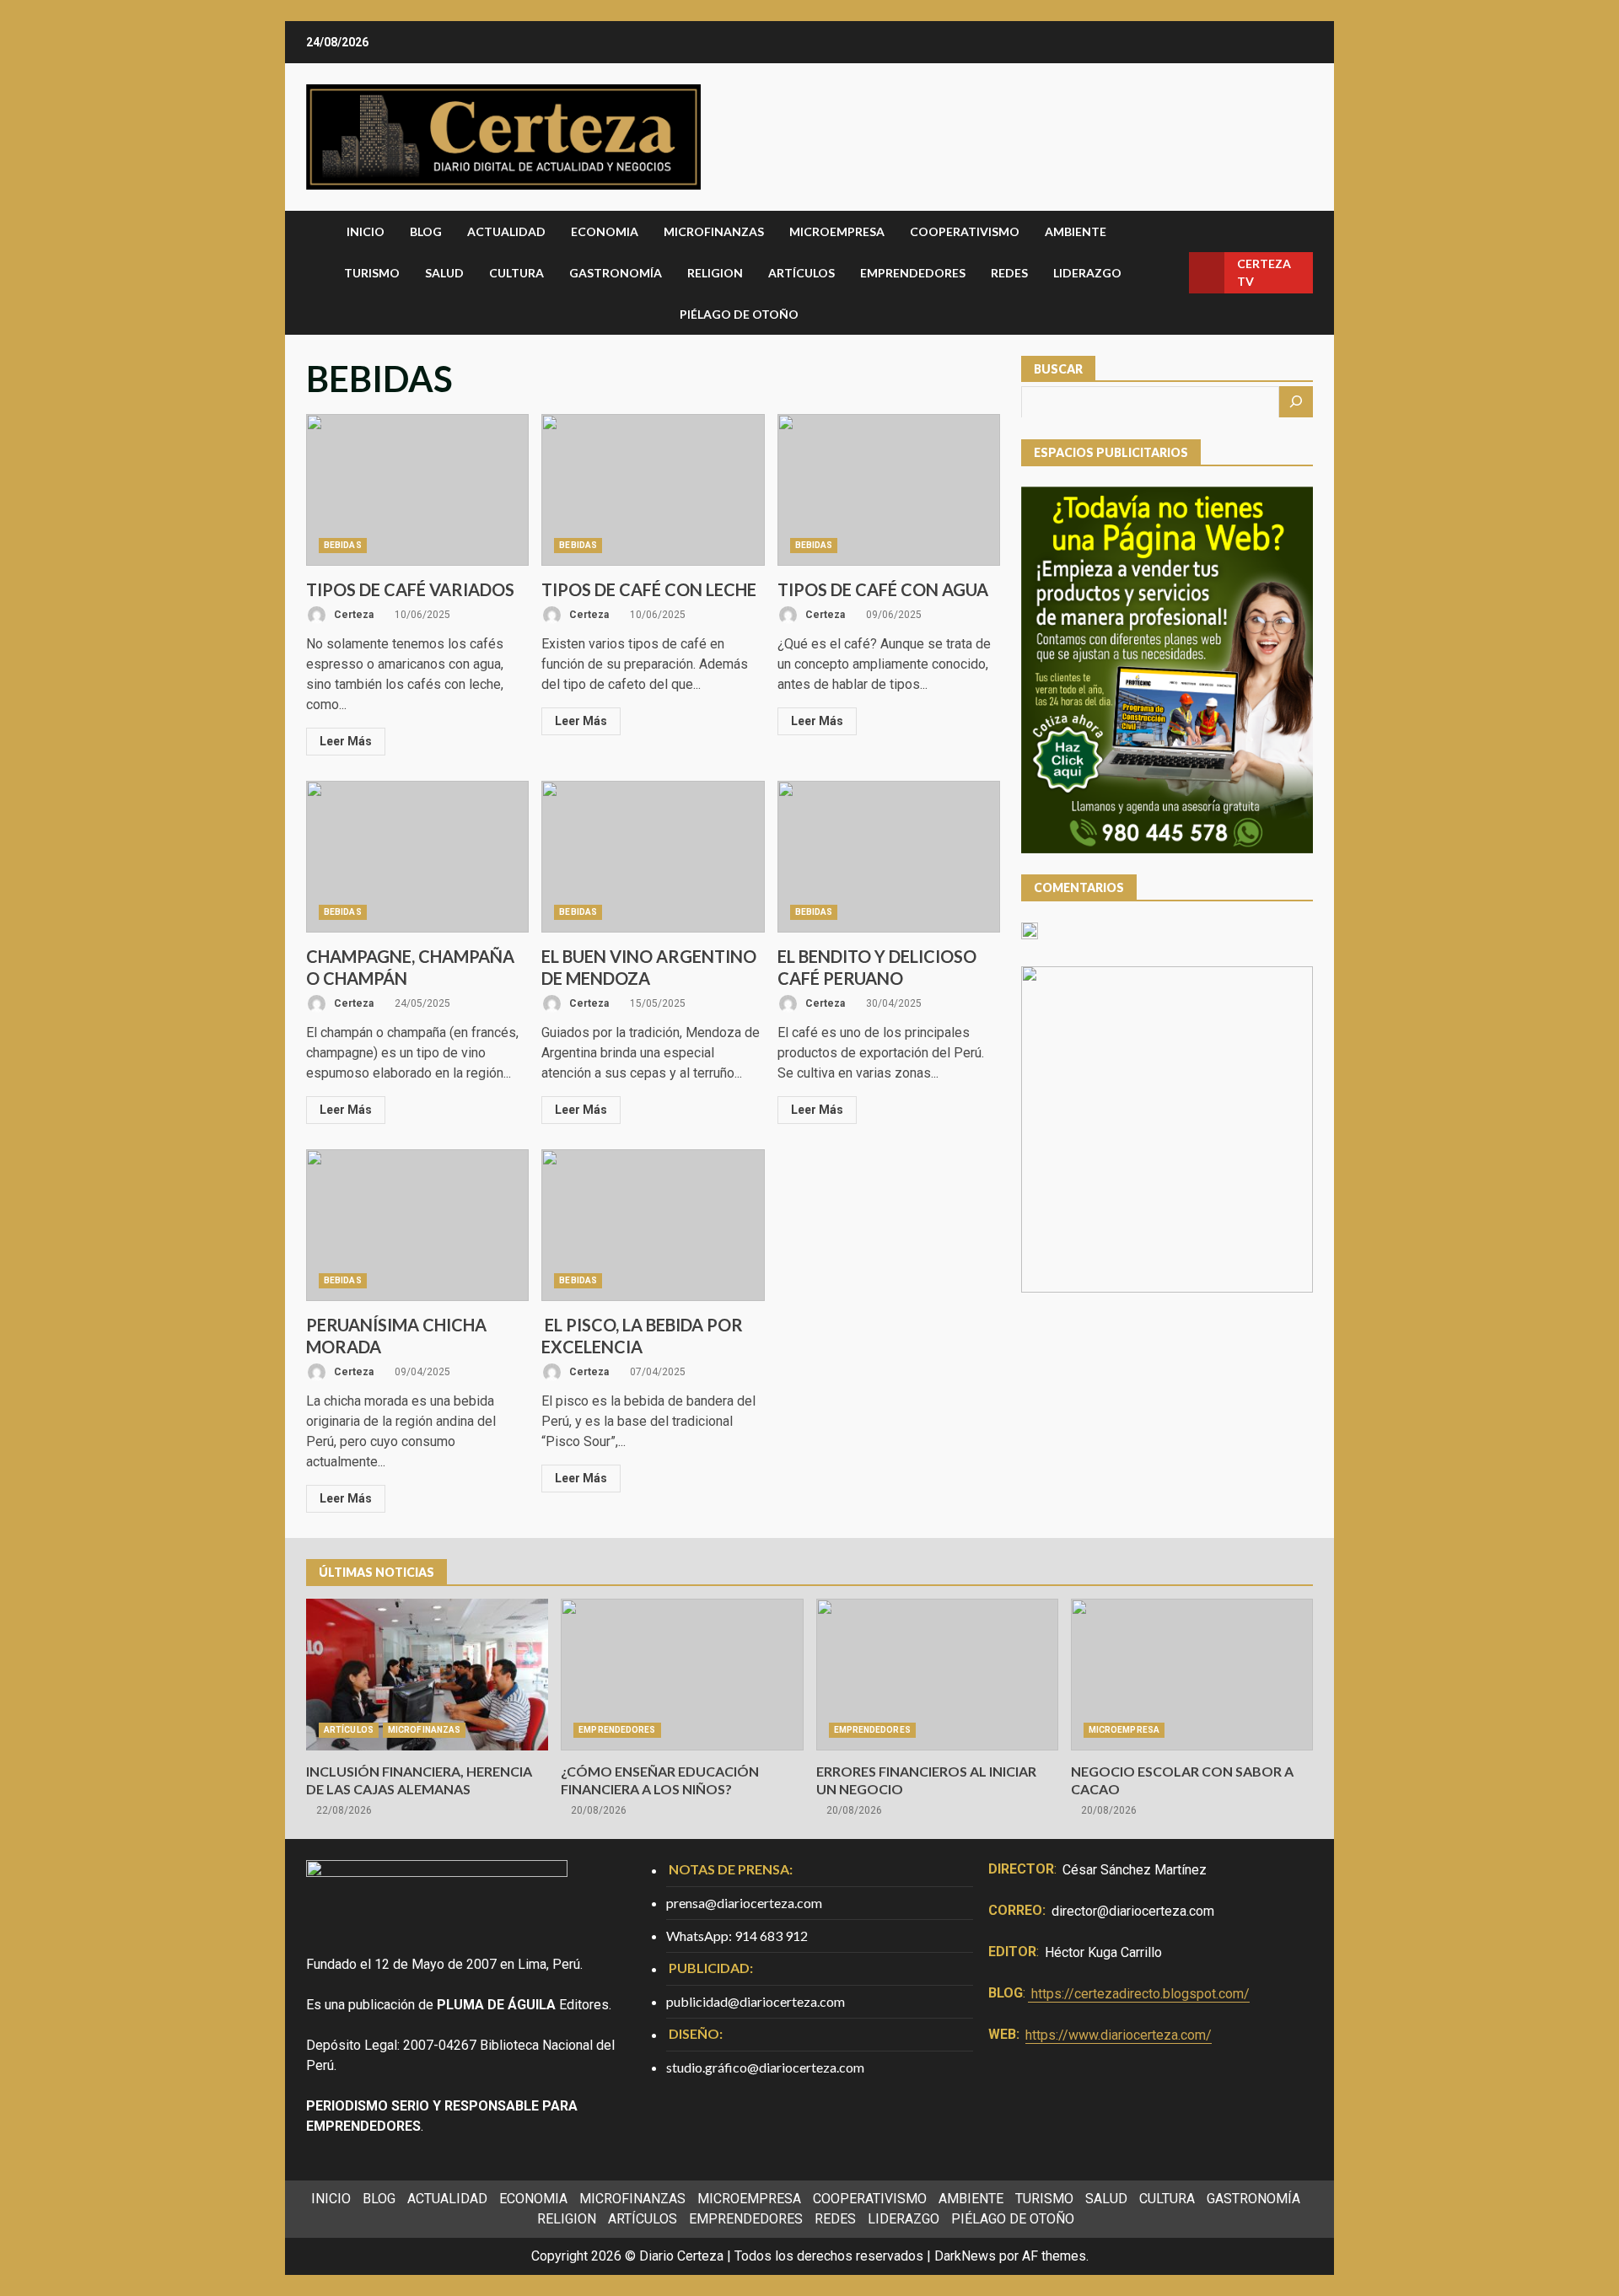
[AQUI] (1296, 401)
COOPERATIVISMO (965, 231)
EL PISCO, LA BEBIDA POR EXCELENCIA (653, 1225)
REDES (1009, 273)
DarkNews (965, 2256)
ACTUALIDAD (506, 231)
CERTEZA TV (1264, 272)
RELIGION (715, 273)
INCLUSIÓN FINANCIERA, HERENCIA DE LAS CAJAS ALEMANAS (427, 1675)
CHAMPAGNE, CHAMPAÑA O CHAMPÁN (417, 857)
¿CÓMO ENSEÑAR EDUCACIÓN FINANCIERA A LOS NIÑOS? (682, 1675)
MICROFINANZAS (714, 231)
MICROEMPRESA (837, 231)
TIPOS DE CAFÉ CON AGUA (889, 490)
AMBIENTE (1076, 231)
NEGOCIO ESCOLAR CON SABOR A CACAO (1192, 1675)
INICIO (366, 231)
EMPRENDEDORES (913, 273)
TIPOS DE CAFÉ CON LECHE (653, 490)
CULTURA (516, 273)
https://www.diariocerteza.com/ (1119, 2035)
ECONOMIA (605, 231)
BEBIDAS (343, 545)
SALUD (444, 273)
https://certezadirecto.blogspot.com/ (1140, 1994)
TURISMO (372, 273)
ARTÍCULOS (801, 273)
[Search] (1170, 273)
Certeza (352, 615)
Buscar (1058, 369)
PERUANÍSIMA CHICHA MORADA (417, 1225)
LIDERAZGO (1087, 273)
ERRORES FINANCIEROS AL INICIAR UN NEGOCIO (937, 1675)
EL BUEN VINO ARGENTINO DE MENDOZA (653, 857)
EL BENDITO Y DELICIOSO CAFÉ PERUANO (889, 857)
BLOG (426, 231)
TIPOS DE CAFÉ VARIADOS (417, 490)
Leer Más (346, 741)
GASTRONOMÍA (616, 273)
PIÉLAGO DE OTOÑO (739, 314)
